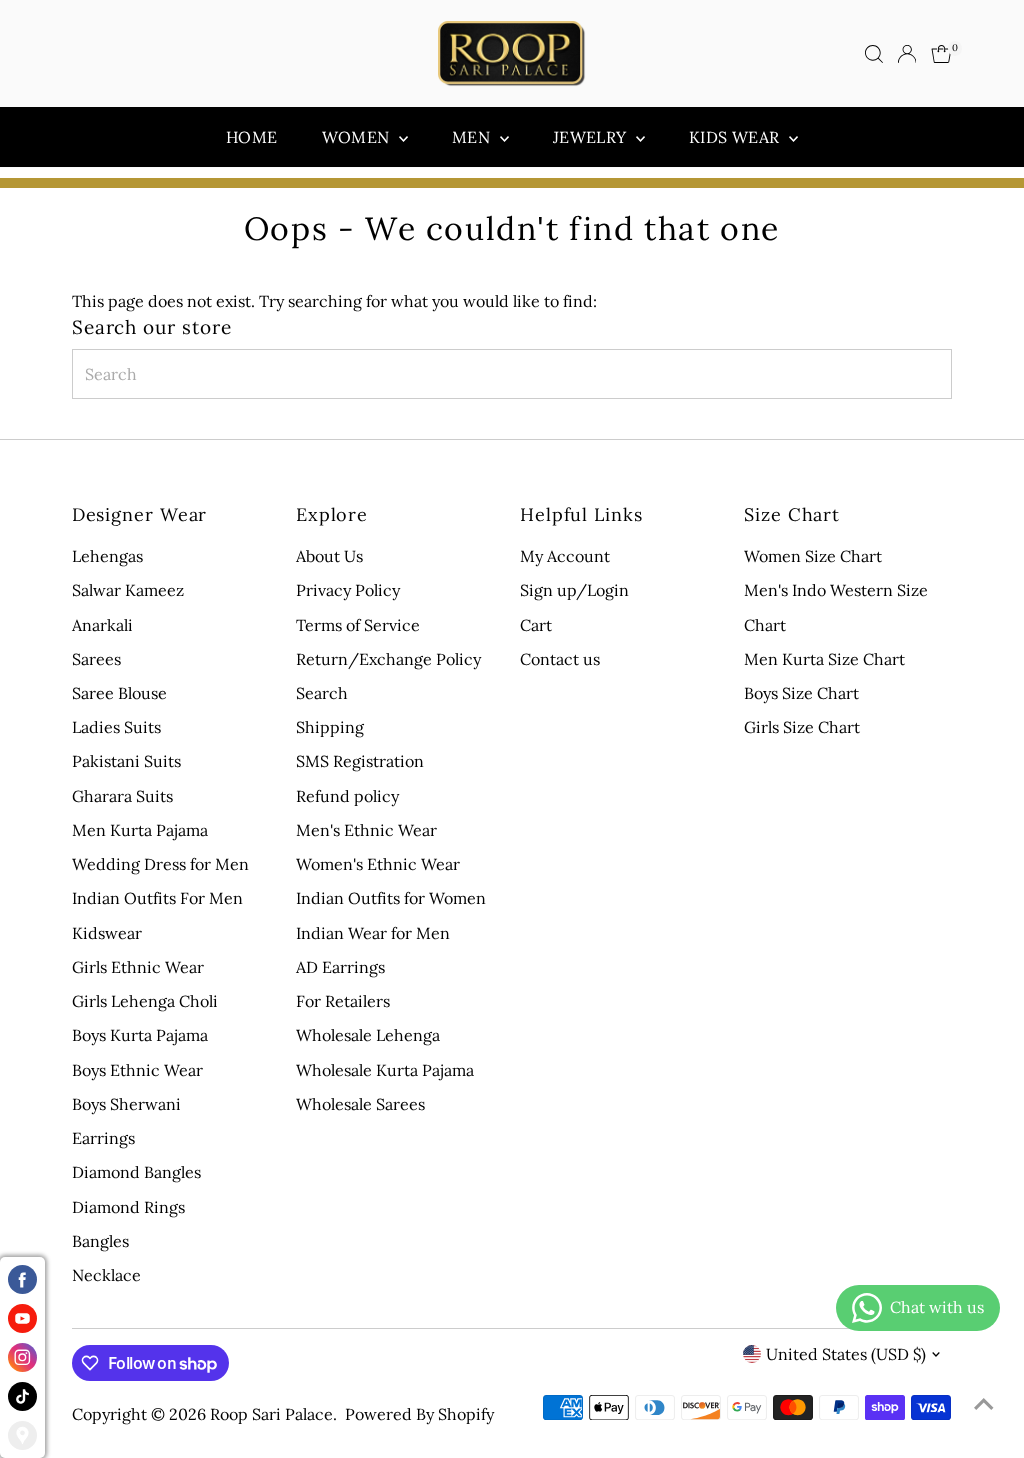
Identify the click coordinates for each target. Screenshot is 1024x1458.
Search (322, 693)
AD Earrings (340, 967)
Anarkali (102, 625)
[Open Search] (874, 54)
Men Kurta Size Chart (824, 659)
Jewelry (592, 137)
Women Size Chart (813, 556)
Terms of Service (358, 625)
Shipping (330, 727)
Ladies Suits (116, 727)
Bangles (100, 1241)
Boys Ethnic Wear (137, 1070)
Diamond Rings (128, 1207)
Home (252, 137)
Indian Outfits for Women (391, 898)
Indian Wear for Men (373, 933)
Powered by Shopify (419, 1414)
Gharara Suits (122, 796)
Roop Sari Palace (271, 1414)
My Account (565, 556)
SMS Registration (360, 761)
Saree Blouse (119, 693)
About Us (329, 556)
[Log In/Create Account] (907, 54)
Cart (536, 625)
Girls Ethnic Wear (138, 967)
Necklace (106, 1275)
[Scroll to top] (984, 1403)
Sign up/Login (574, 590)
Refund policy (347, 796)
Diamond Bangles (136, 1172)
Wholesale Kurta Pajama (385, 1070)
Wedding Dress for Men (160, 864)
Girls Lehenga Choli (145, 1001)
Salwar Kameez (128, 590)
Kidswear (107, 933)
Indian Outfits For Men (157, 898)
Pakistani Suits (126, 761)
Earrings (103, 1138)
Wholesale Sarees (360, 1104)
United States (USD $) (846, 1354)
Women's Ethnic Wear (378, 864)
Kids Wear (736, 137)
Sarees (96, 659)
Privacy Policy (348, 590)
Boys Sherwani (126, 1104)
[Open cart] (941, 54)
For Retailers (343, 1001)
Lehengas (107, 556)
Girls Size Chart (802, 727)
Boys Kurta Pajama (140, 1035)
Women (358, 137)
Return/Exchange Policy (388, 659)
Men (473, 137)
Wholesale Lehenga (368, 1035)
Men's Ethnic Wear (366, 830)
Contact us (560, 659)
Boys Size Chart (801, 693)
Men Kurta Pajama (140, 830)
